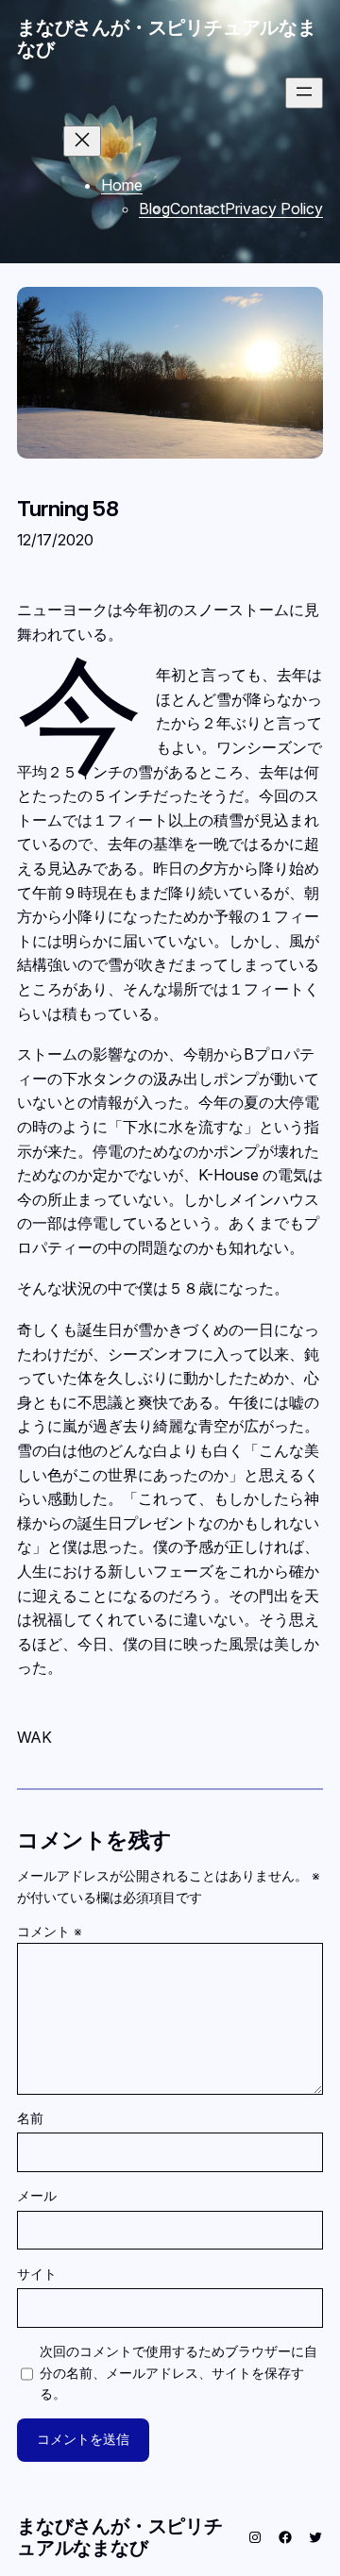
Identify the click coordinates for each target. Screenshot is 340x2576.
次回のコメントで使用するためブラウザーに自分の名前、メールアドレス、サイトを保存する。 (178, 2372)
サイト (37, 2274)
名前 (30, 2118)
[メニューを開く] (304, 93)
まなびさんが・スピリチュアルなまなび (167, 38)
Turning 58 (68, 509)
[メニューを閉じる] (82, 141)
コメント (50, 1931)
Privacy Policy (274, 209)
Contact (197, 209)
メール (37, 2195)
